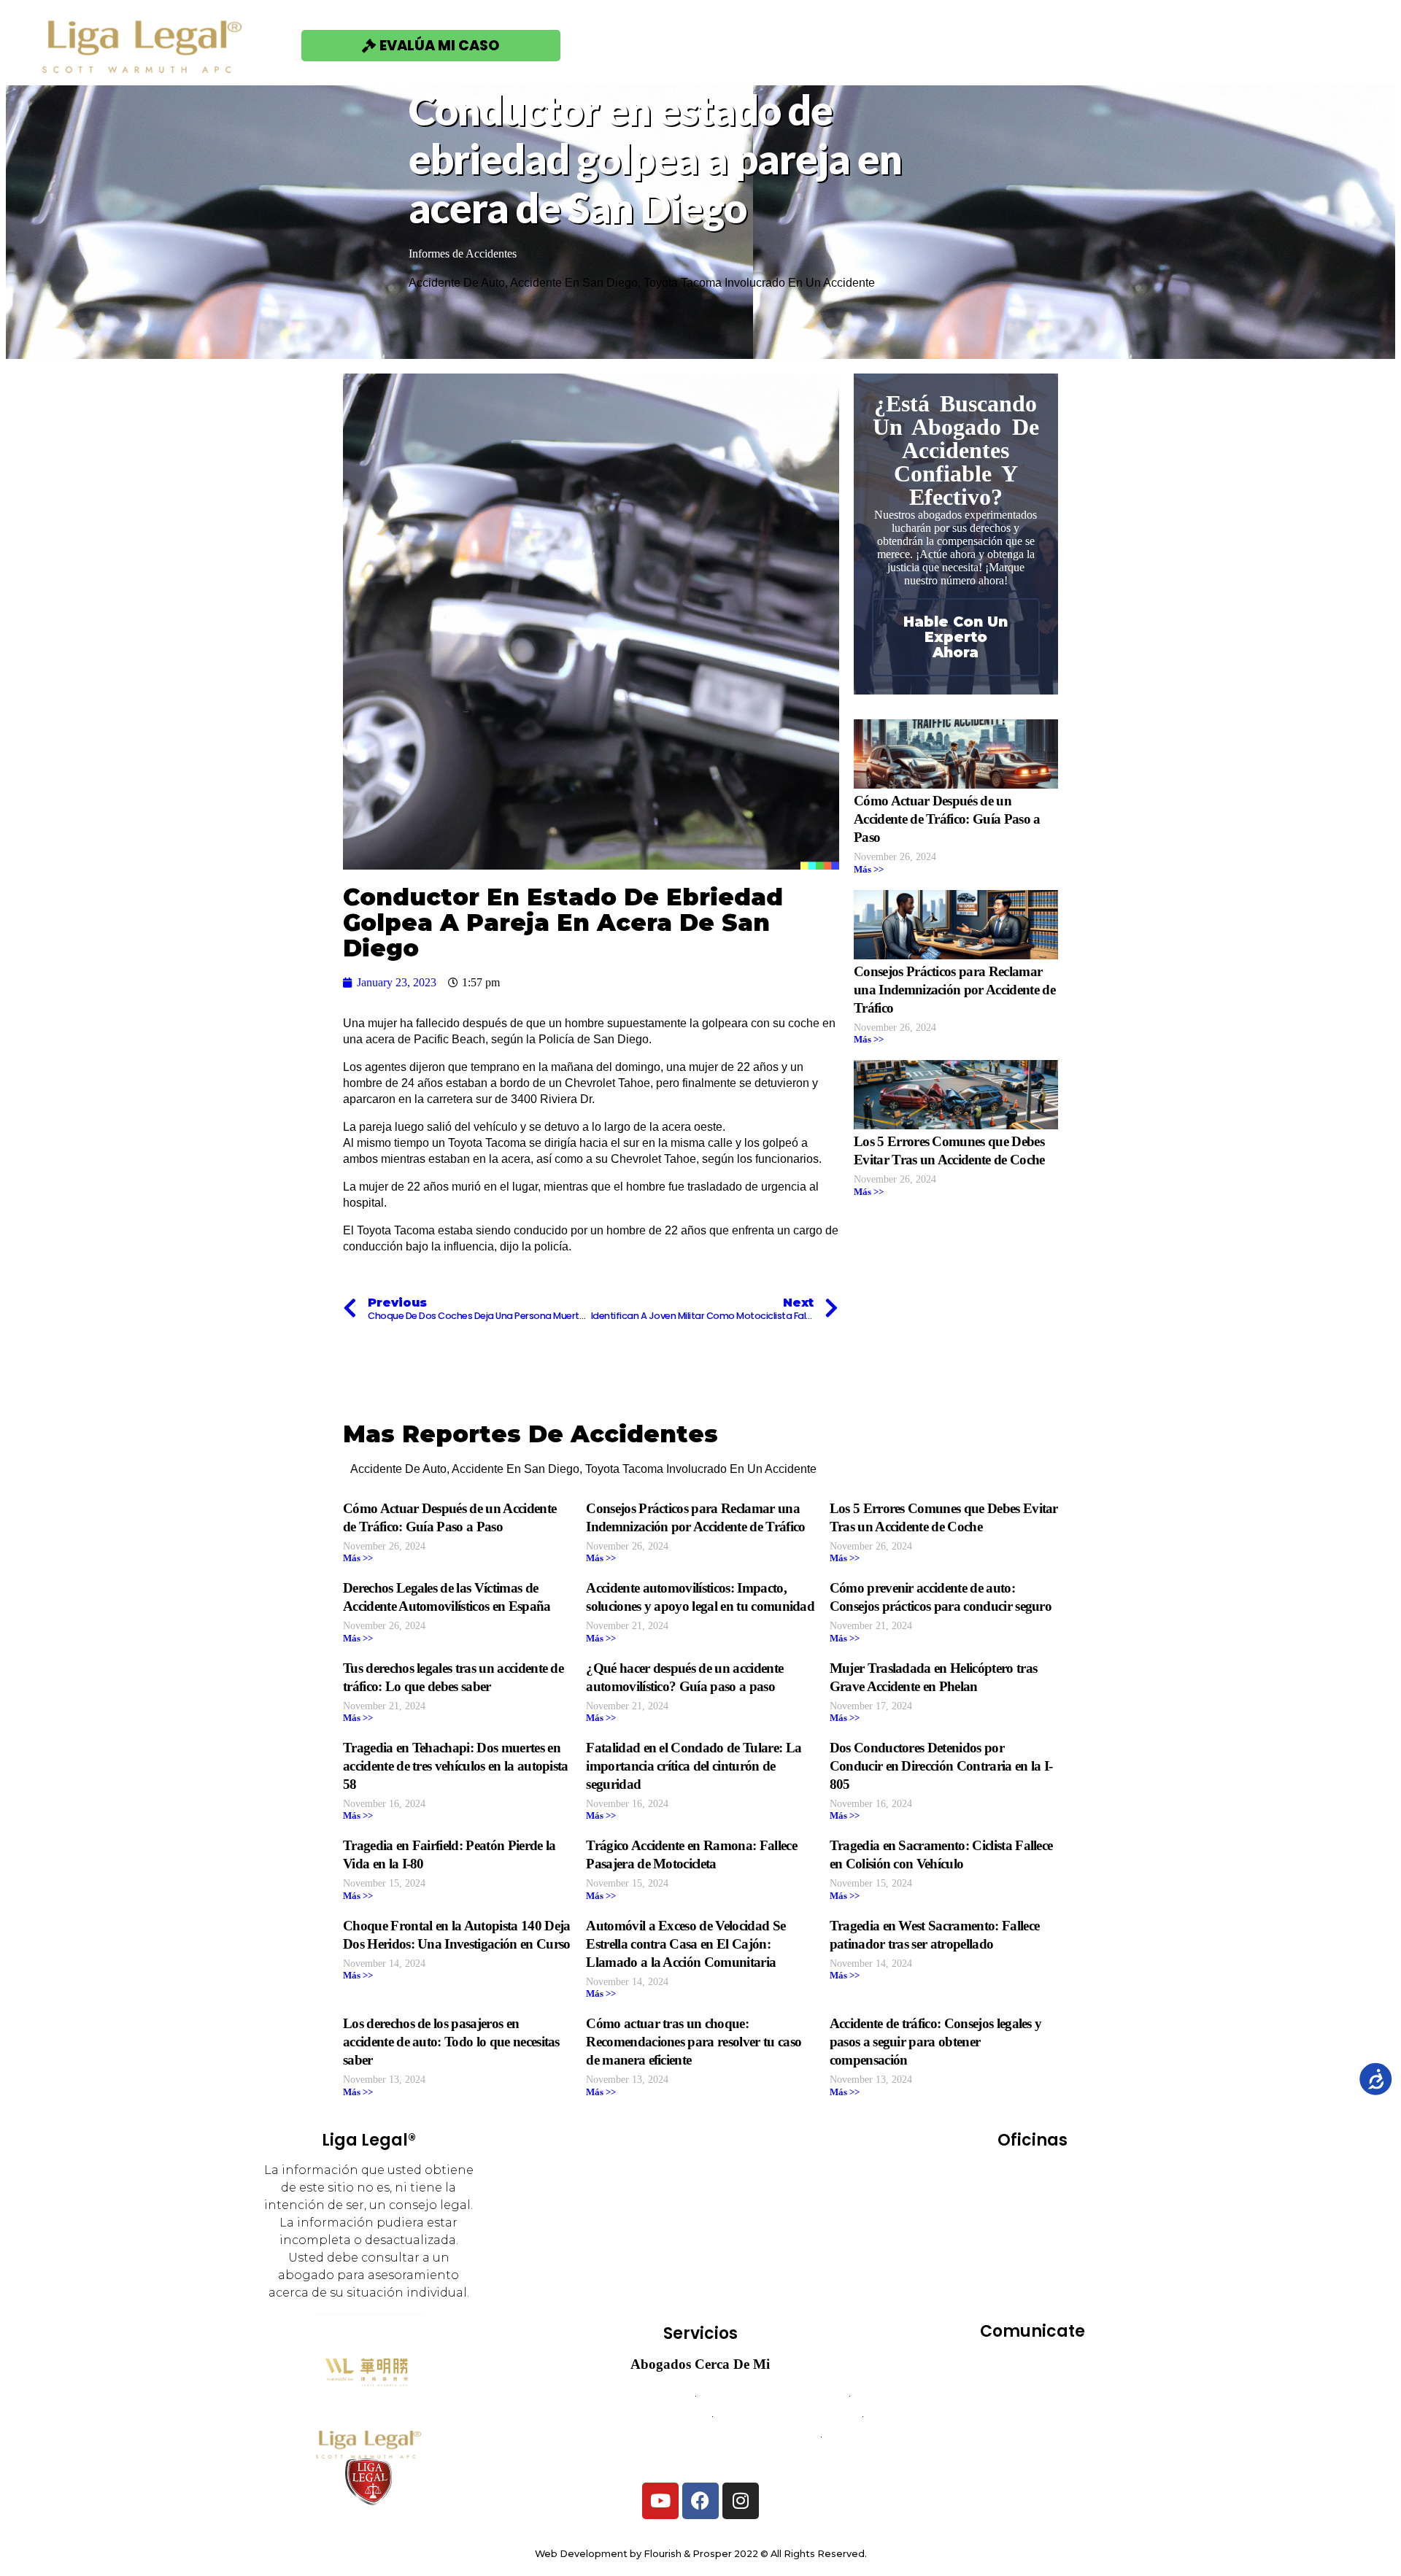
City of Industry (1003, 2195)
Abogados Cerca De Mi (700, 2364)
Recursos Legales (1117, 45)
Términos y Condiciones (1032, 2416)
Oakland (1071, 2236)
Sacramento (1069, 2256)
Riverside (990, 2256)
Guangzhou (1063, 2215)
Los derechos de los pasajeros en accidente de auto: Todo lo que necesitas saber (451, 2042)
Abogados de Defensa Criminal (625, 2417)
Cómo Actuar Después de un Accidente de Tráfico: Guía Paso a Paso (947, 819)
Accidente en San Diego (574, 283)
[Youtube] (660, 2501)
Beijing (1073, 2174)
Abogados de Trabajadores (772, 2396)
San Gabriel (1072, 2277)
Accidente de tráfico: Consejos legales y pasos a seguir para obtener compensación (936, 2042)
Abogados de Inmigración (788, 2417)
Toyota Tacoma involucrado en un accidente (759, 283)
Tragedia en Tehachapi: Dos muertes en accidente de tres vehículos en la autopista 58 (456, 1766)
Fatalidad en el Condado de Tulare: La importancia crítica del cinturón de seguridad (694, 1766)
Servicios (814, 45)
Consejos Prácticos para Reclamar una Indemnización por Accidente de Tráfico (954, 990)
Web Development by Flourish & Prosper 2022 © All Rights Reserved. (701, 2554)
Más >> (869, 870)
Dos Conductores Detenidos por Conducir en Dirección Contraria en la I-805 (941, 1766)
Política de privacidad (1033, 2436)
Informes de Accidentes (463, 254)
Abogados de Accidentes (623, 2396)
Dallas (1084, 2195)
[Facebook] (700, 2501)
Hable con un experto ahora (956, 637)
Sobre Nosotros (951, 45)
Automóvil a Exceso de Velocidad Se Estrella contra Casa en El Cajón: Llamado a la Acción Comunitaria (686, 1944)
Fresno (991, 2215)
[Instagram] (741, 2501)
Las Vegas (998, 2236)
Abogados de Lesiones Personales (701, 2457)
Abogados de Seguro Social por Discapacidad (700, 2437)
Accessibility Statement (1032, 2457)
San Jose (1032, 2297)
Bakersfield (1000, 2174)
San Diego (990, 2277)
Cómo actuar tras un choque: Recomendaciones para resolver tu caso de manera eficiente (694, 2042)
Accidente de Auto (457, 283)
